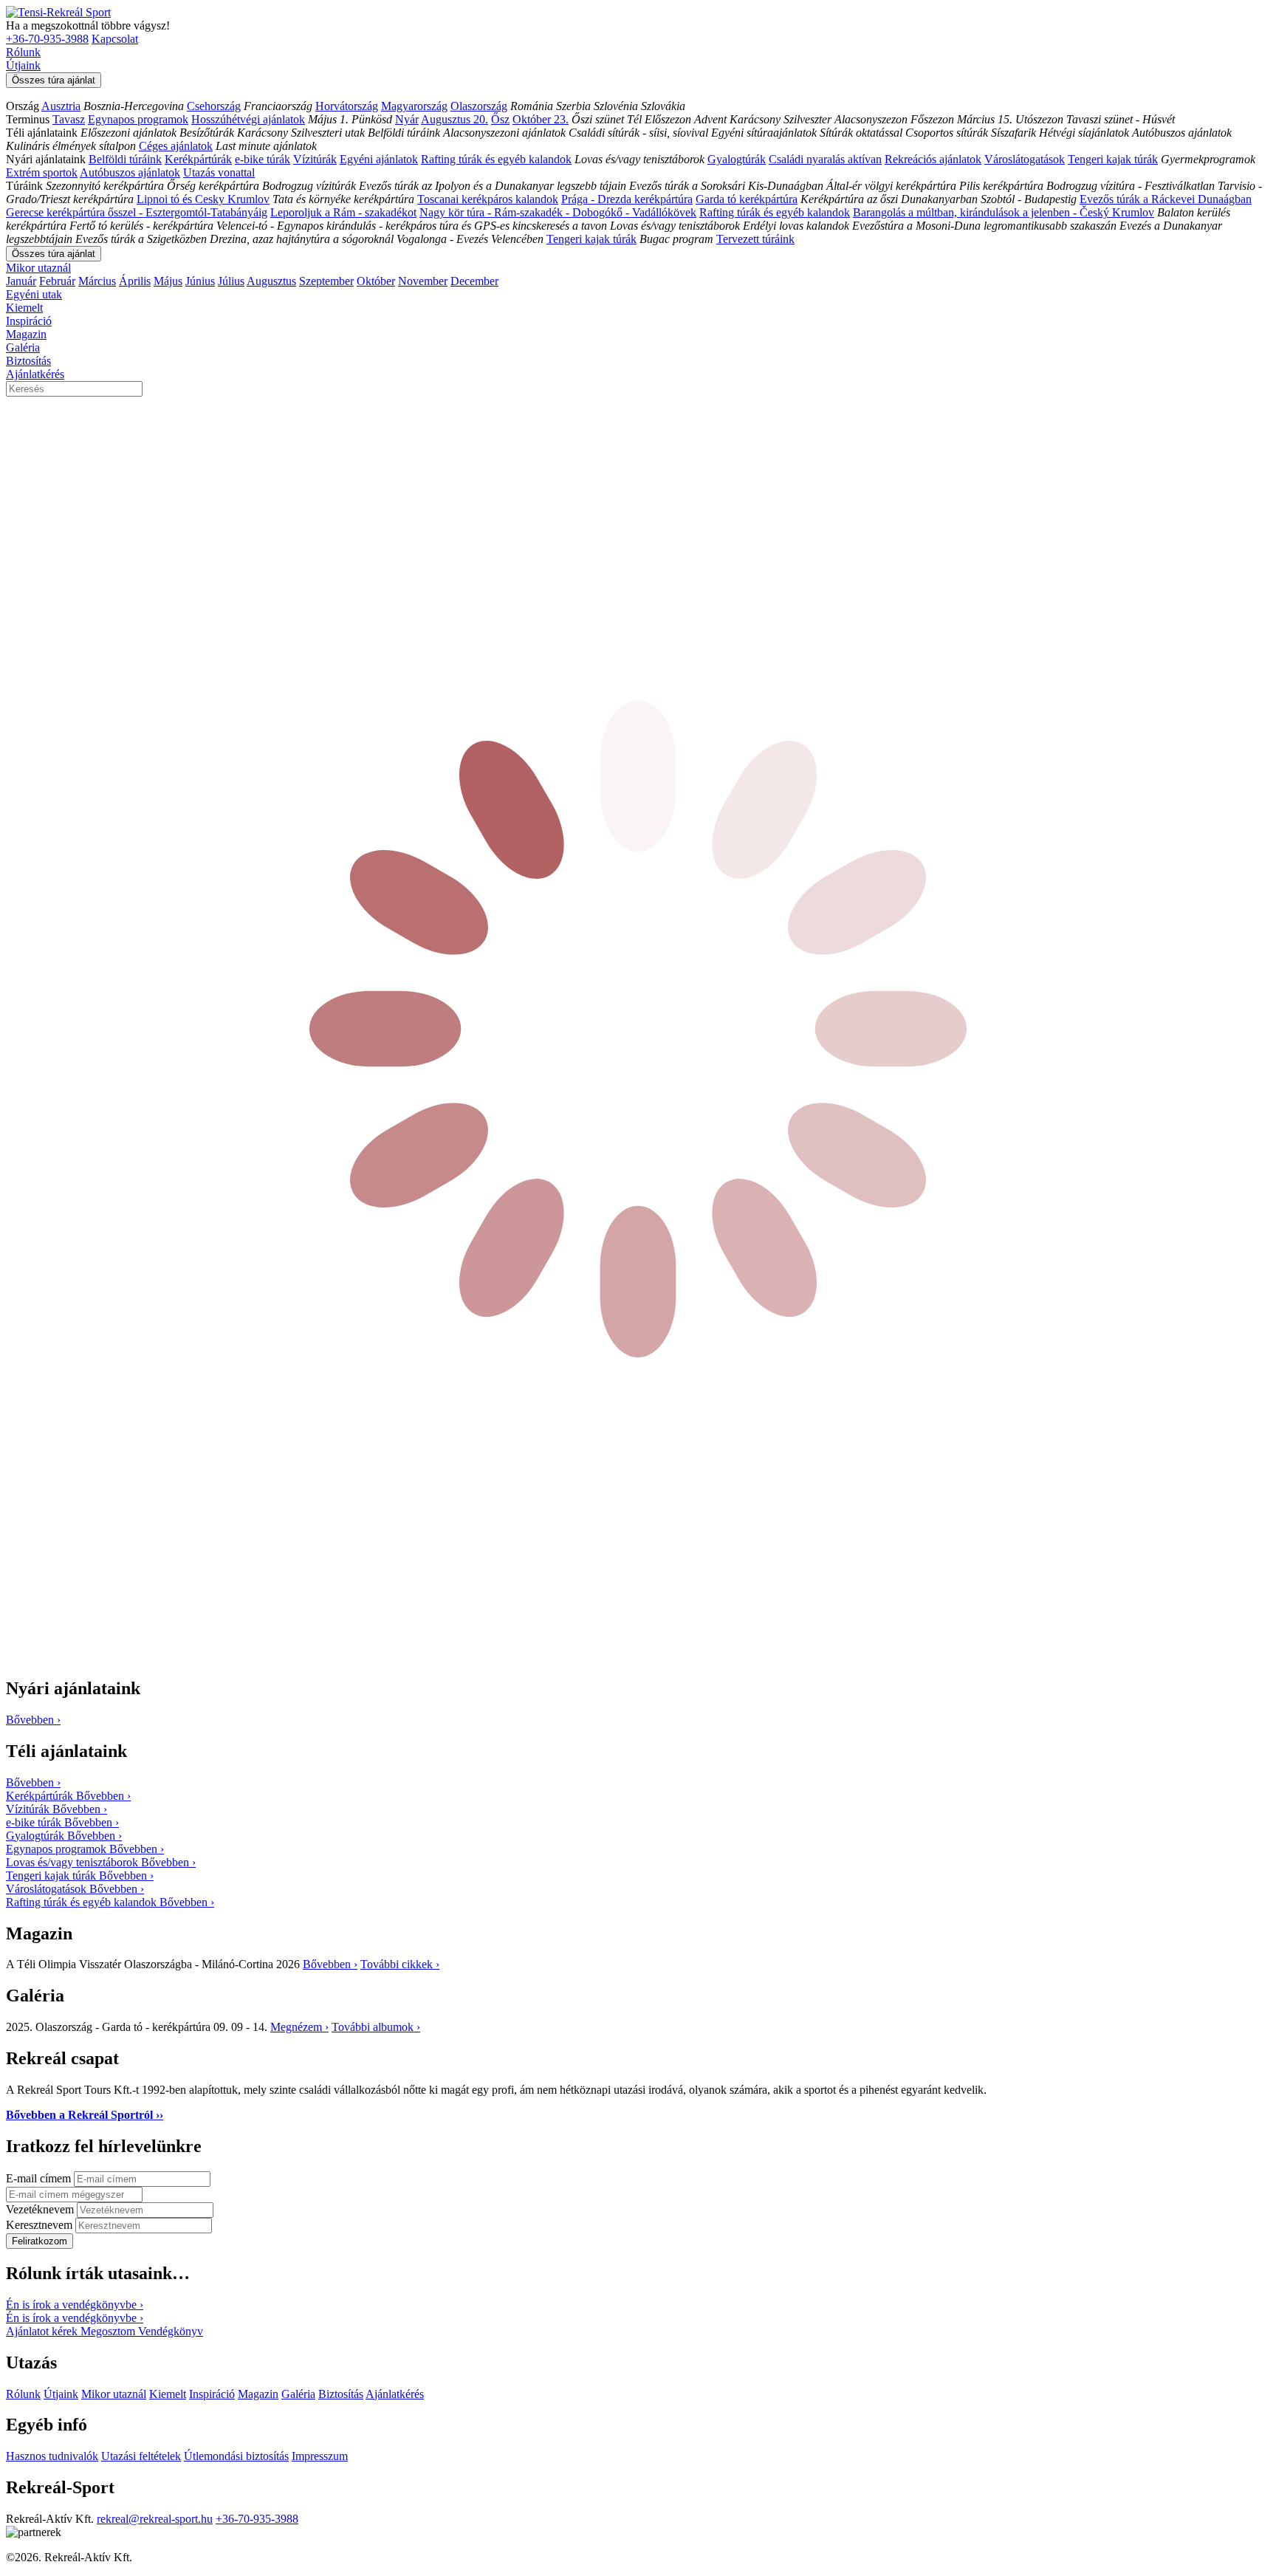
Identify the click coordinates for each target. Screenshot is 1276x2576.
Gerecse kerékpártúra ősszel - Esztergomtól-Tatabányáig (137, 212)
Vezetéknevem (41, 2209)
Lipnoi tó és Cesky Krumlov (203, 199)
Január (21, 281)
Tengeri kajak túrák (1113, 159)
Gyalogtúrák (737, 159)
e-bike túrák (263, 159)
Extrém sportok (42, 172)
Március (97, 281)
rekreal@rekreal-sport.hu (155, 2519)
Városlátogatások (1025, 159)
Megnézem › (299, 2027)
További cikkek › (400, 1964)
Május (168, 281)
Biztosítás (28, 361)
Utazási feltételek (141, 2456)
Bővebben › (330, 1964)
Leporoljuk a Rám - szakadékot (343, 212)
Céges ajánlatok (176, 146)
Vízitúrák (315, 159)
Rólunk (23, 52)
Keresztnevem (41, 2225)
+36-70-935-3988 (47, 39)
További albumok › (376, 2027)
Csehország (214, 106)
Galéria (23, 347)
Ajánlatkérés (35, 374)
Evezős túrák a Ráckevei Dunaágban (1166, 199)
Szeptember (326, 281)
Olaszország (479, 106)
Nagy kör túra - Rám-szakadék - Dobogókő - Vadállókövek (558, 212)
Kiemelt (24, 308)
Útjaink (23, 65)
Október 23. (541, 119)
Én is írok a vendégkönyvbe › (75, 2305)
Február (57, 281)
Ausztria (61, 106)
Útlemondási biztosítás (236, 2456)
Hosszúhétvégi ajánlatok (248, 119)
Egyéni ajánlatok (379, 159)
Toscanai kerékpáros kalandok (488, 199)
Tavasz (69, 119)
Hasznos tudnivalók (52, 2456)
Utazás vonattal (219, 172)
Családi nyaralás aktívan (825, 159)
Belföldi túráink (125, 159)
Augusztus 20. (455, 119)
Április (135, 281)
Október (376, 281)
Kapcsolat (115, 39)
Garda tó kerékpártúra (747, 199)
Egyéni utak (34, 294)
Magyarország (414, 106)
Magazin (26, 334)
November (423, 281)
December (474, 281)
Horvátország (347, 106)
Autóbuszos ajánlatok (130, 172)
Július (231, 281)
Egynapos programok (138, 119)
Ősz (500, 119)
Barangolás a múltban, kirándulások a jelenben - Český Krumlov (1004, 212)
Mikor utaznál (38, 268)
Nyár (407, 119)
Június (200, 281)
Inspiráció (29, 321)
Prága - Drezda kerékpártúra (627, 199)
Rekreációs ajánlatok (933, 159)
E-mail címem (40, 2178)
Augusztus (271, 281)
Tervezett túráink (755, 239)
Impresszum (320, 2456)
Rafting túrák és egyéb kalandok (496, 159)
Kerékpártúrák (198, 159)
